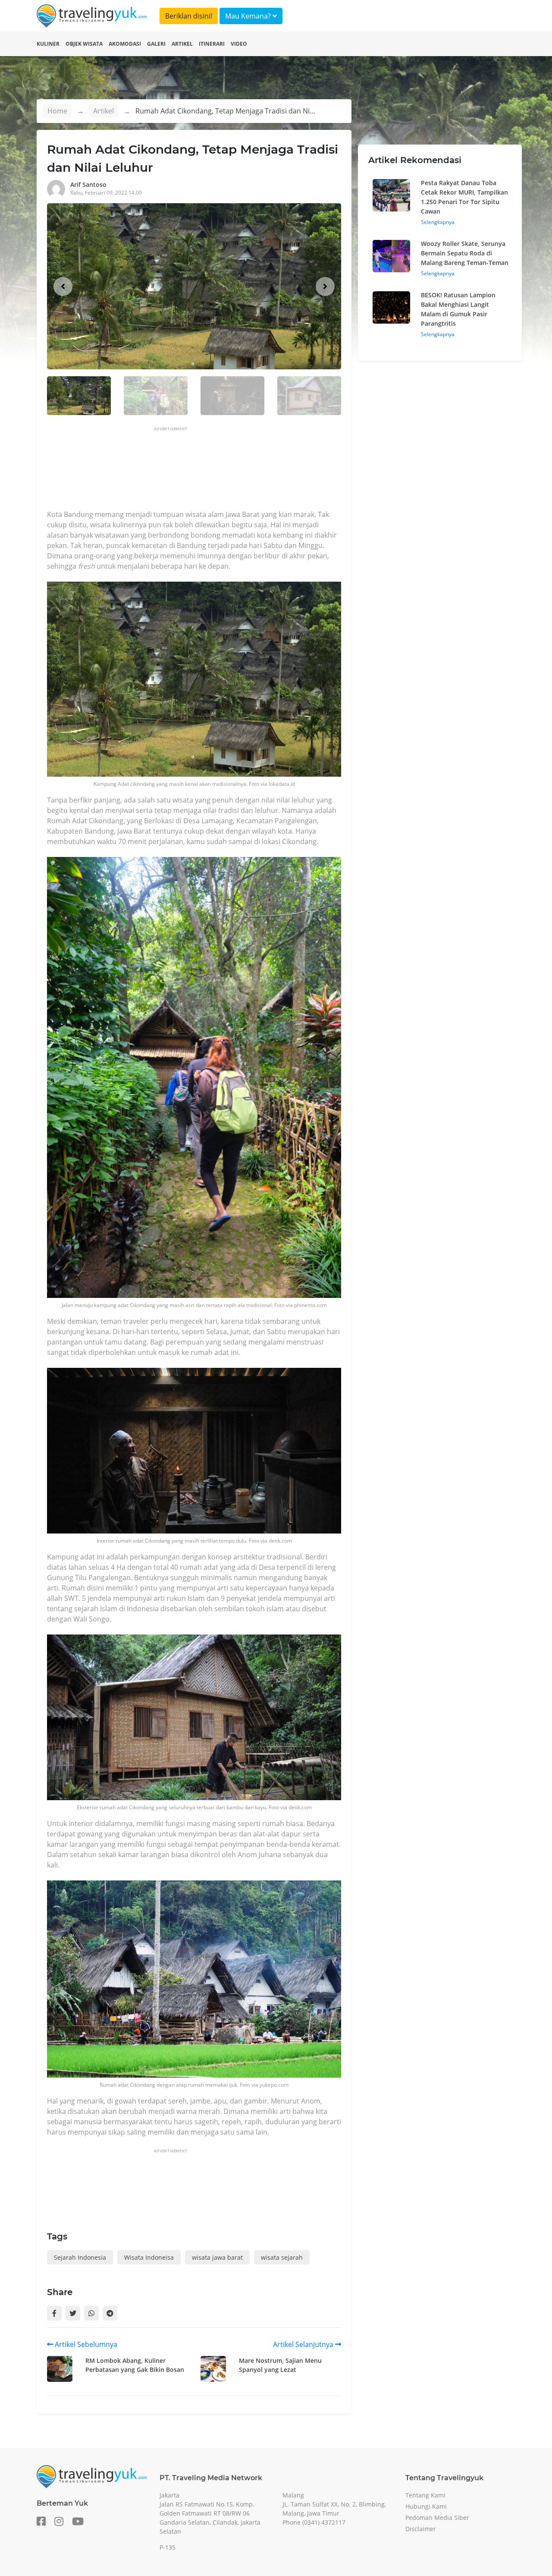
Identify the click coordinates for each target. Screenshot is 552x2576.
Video (239, 44)
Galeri (156, 44)
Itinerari (212, 44)
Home (57, 111)
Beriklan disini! (189, 16)
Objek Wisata (84, 44)
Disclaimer (421, 2529)
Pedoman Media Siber (437, 2518)
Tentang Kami (425, 2495)
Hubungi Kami (426, 2506)
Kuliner (48, 44)
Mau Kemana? (249, 16)
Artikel (182, 44)
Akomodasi (125, 44)
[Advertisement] (204, 471)
